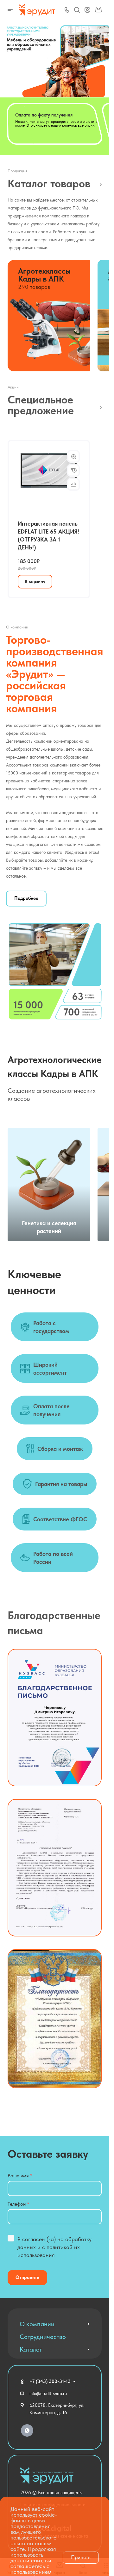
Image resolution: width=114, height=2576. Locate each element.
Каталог (99, 180)
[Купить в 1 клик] (73, 467)
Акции (99, 404)
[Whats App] (27, 2427)
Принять (81, 2557)
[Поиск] (77, 10)
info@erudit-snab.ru (48, 2390)
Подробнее (26, 895)
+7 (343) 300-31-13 (50, 2378)
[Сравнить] (73, 481)
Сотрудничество (43, 2334)
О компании (37, 2321)
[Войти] (87, 10)
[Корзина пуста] (98, 10)
